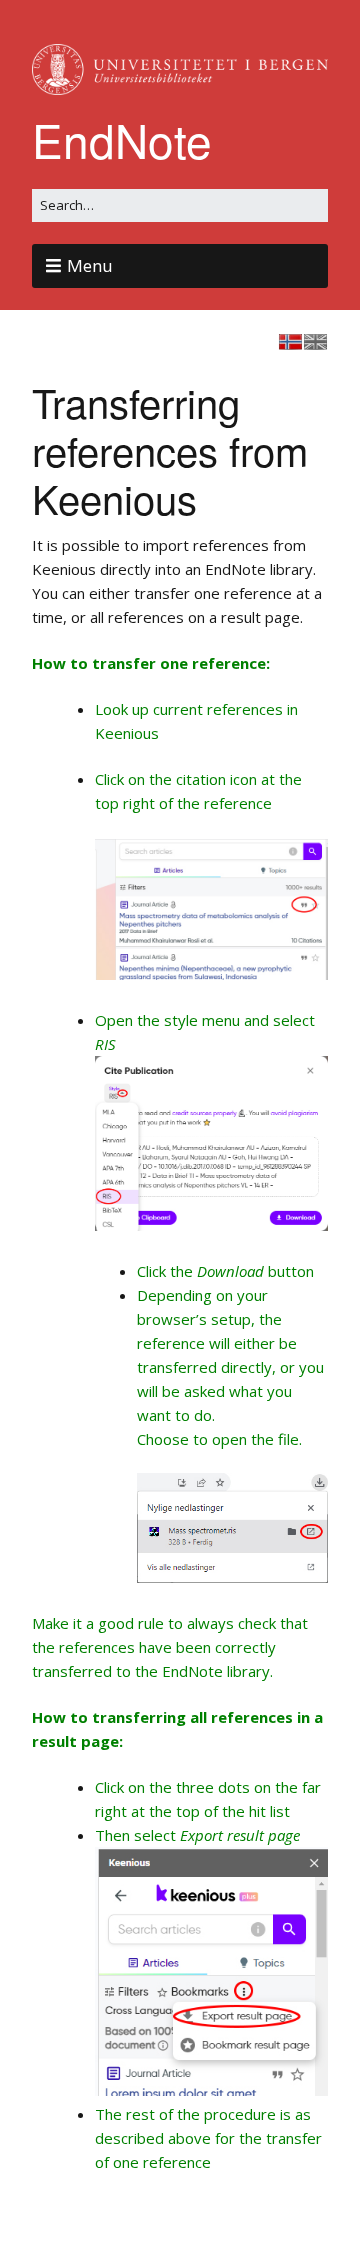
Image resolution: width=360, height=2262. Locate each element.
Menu (90, 265)
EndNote (122, 139)
